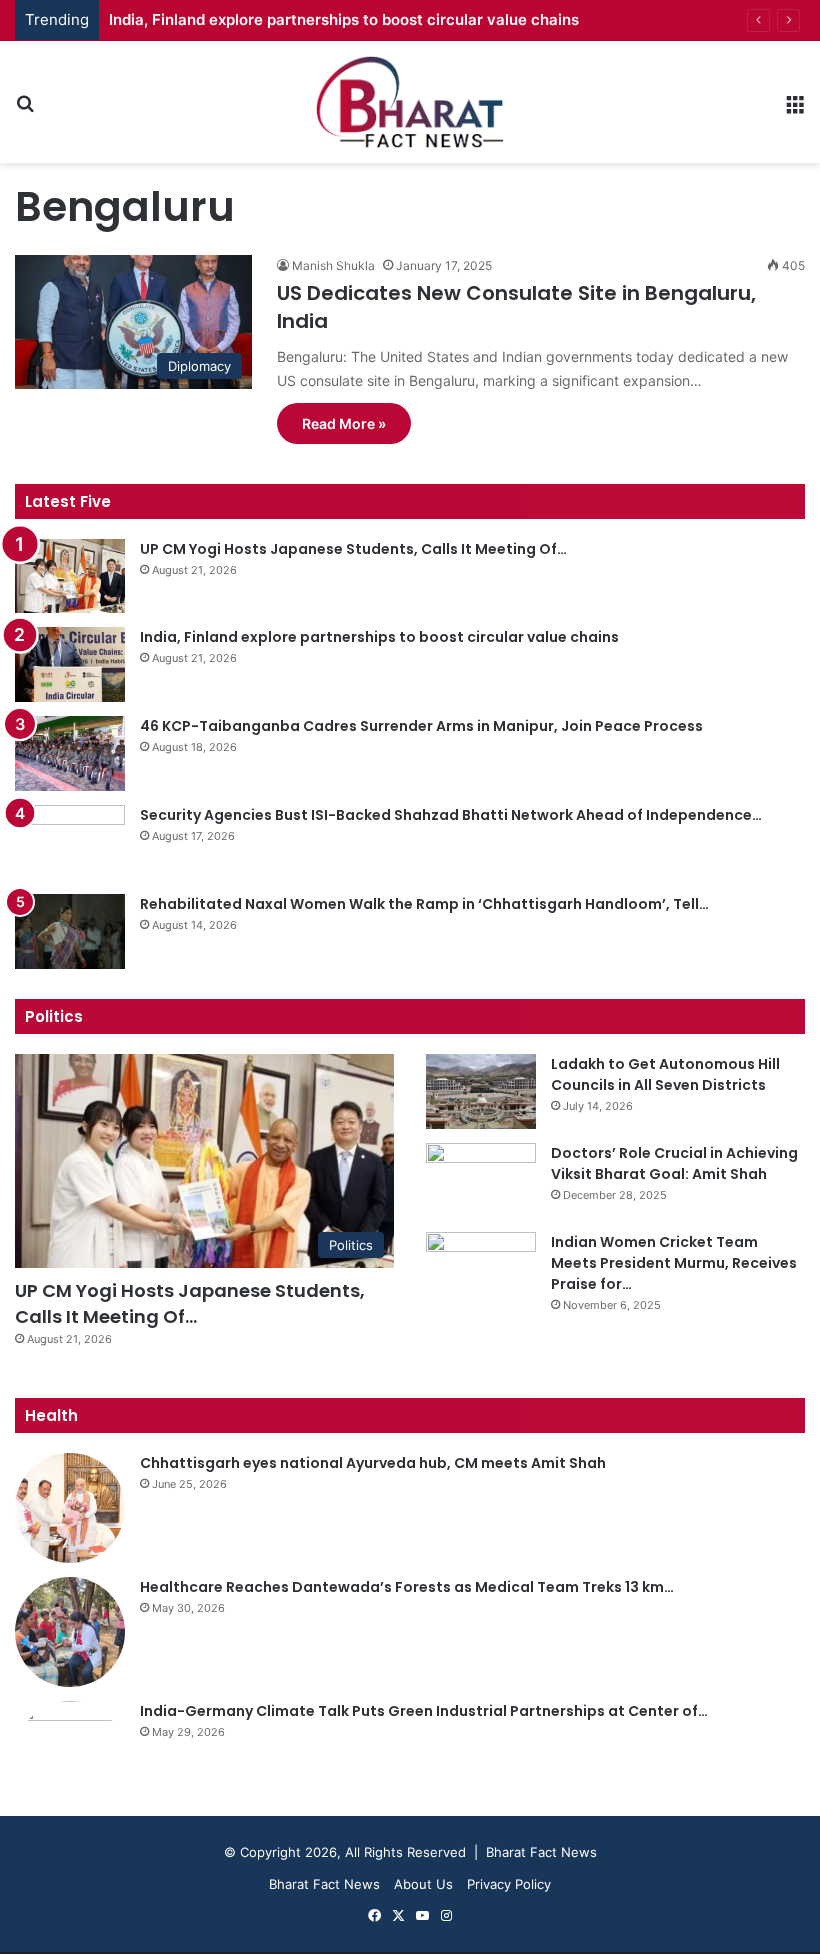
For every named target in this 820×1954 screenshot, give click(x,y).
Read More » (344, 423)
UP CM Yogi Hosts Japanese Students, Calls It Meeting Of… (353, 549)
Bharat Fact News (324, 1884)
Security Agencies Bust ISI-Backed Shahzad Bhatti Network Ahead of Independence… (451, 815)
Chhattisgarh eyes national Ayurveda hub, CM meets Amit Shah (373, 1463)
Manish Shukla (333, 265)
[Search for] (25, 109)
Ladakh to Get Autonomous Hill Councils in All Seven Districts (665, 1074)
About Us (423, 1884)
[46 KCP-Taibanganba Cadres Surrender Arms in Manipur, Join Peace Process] (70, 753)
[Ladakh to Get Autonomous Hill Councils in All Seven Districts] (481, 1091)
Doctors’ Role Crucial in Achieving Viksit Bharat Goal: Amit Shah (674, 1163)
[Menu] (795, 109)
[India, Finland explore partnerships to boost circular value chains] (70, 664)
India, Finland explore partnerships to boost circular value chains (344, 19)
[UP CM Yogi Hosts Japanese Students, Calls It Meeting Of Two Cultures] (70, 576)
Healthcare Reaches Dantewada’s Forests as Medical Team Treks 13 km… (407, 1587)
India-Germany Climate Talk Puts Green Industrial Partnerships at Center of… (424, 1711)
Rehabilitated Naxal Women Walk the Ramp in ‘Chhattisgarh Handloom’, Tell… (424, 904)
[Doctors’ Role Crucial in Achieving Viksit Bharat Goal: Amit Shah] (481, 1180)
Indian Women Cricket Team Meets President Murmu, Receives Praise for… (674, 1263)
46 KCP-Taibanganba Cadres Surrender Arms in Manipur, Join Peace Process (421, 726)
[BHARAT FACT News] (410, 102)
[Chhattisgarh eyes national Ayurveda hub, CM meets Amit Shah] (70, 1508)
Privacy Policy (509, 1884)
